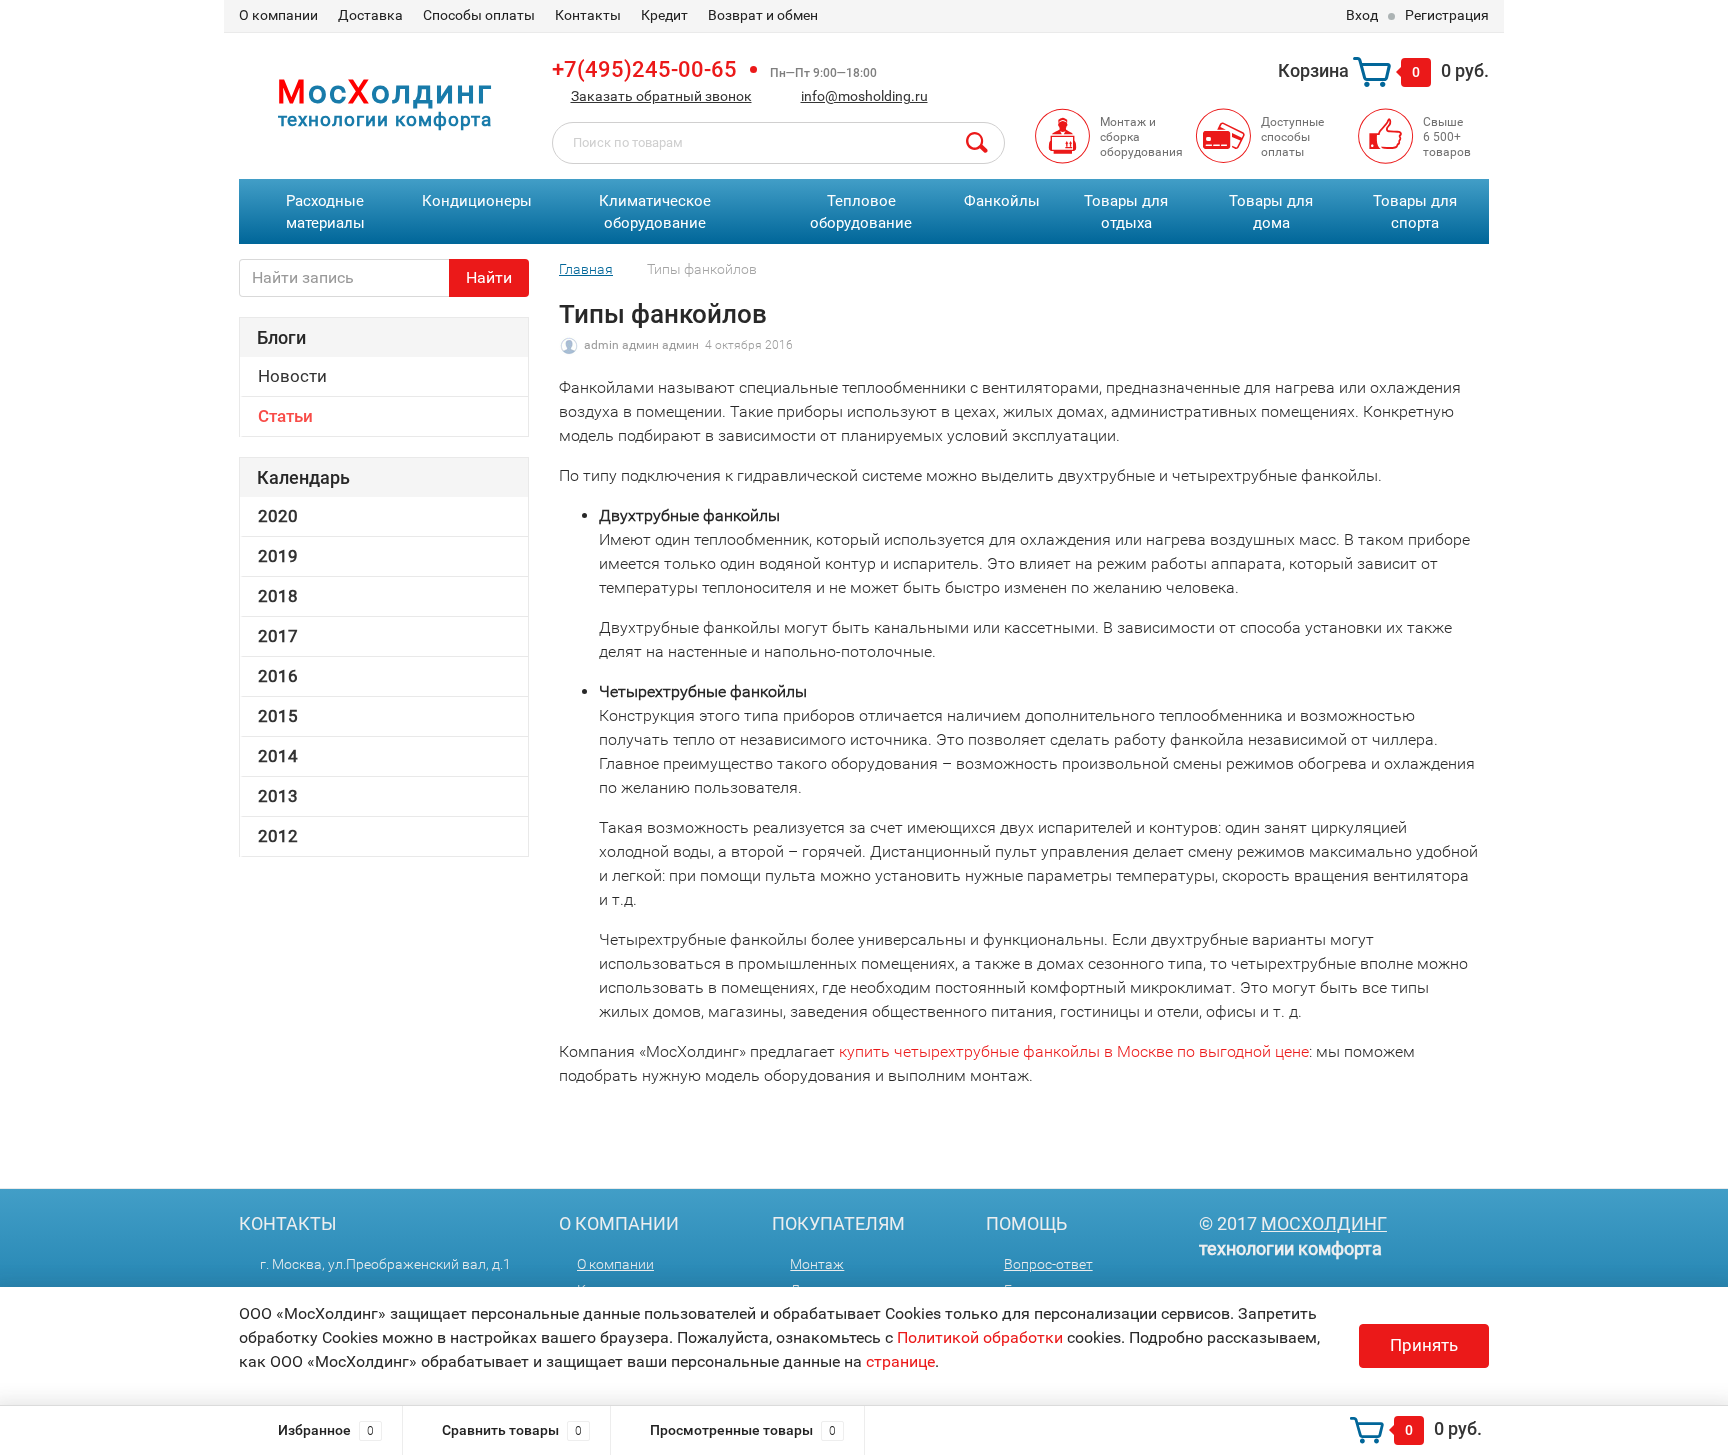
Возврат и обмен (763, 15)
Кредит (664, 15)
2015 (278, 716)
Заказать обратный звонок (661, 96)
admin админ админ (641, 345)
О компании (278, 15)
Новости (292, 376)
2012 (278, 836)
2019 (278, 556)
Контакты (588, 15)
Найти (489, 277)
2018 (278, 596)
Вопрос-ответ (1048, 1264)
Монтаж (817, 1264)
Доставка (370, 15)
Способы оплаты (479, 15)
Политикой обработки (980, 1337)
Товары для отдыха (1126, 212)
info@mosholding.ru (864, 96)
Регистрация (1447, 15)
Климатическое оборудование (655, 212)
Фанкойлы (1002, 201)
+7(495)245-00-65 (644, 69)
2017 (278, 636)
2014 (278, 756)
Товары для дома (1271, 212)
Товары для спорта (1415, 212)
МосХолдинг (1324, 1223)
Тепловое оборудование (861, 212)
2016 (278, 676)
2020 (278, 516)
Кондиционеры (477, 201)
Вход (1362, 15)
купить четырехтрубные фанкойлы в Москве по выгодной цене (1074, 1051)
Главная (586, 269)
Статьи (285, 416)
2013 (278, 796)
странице (900, 1361)
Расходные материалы (325, 212)
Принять (1424, 1345)
